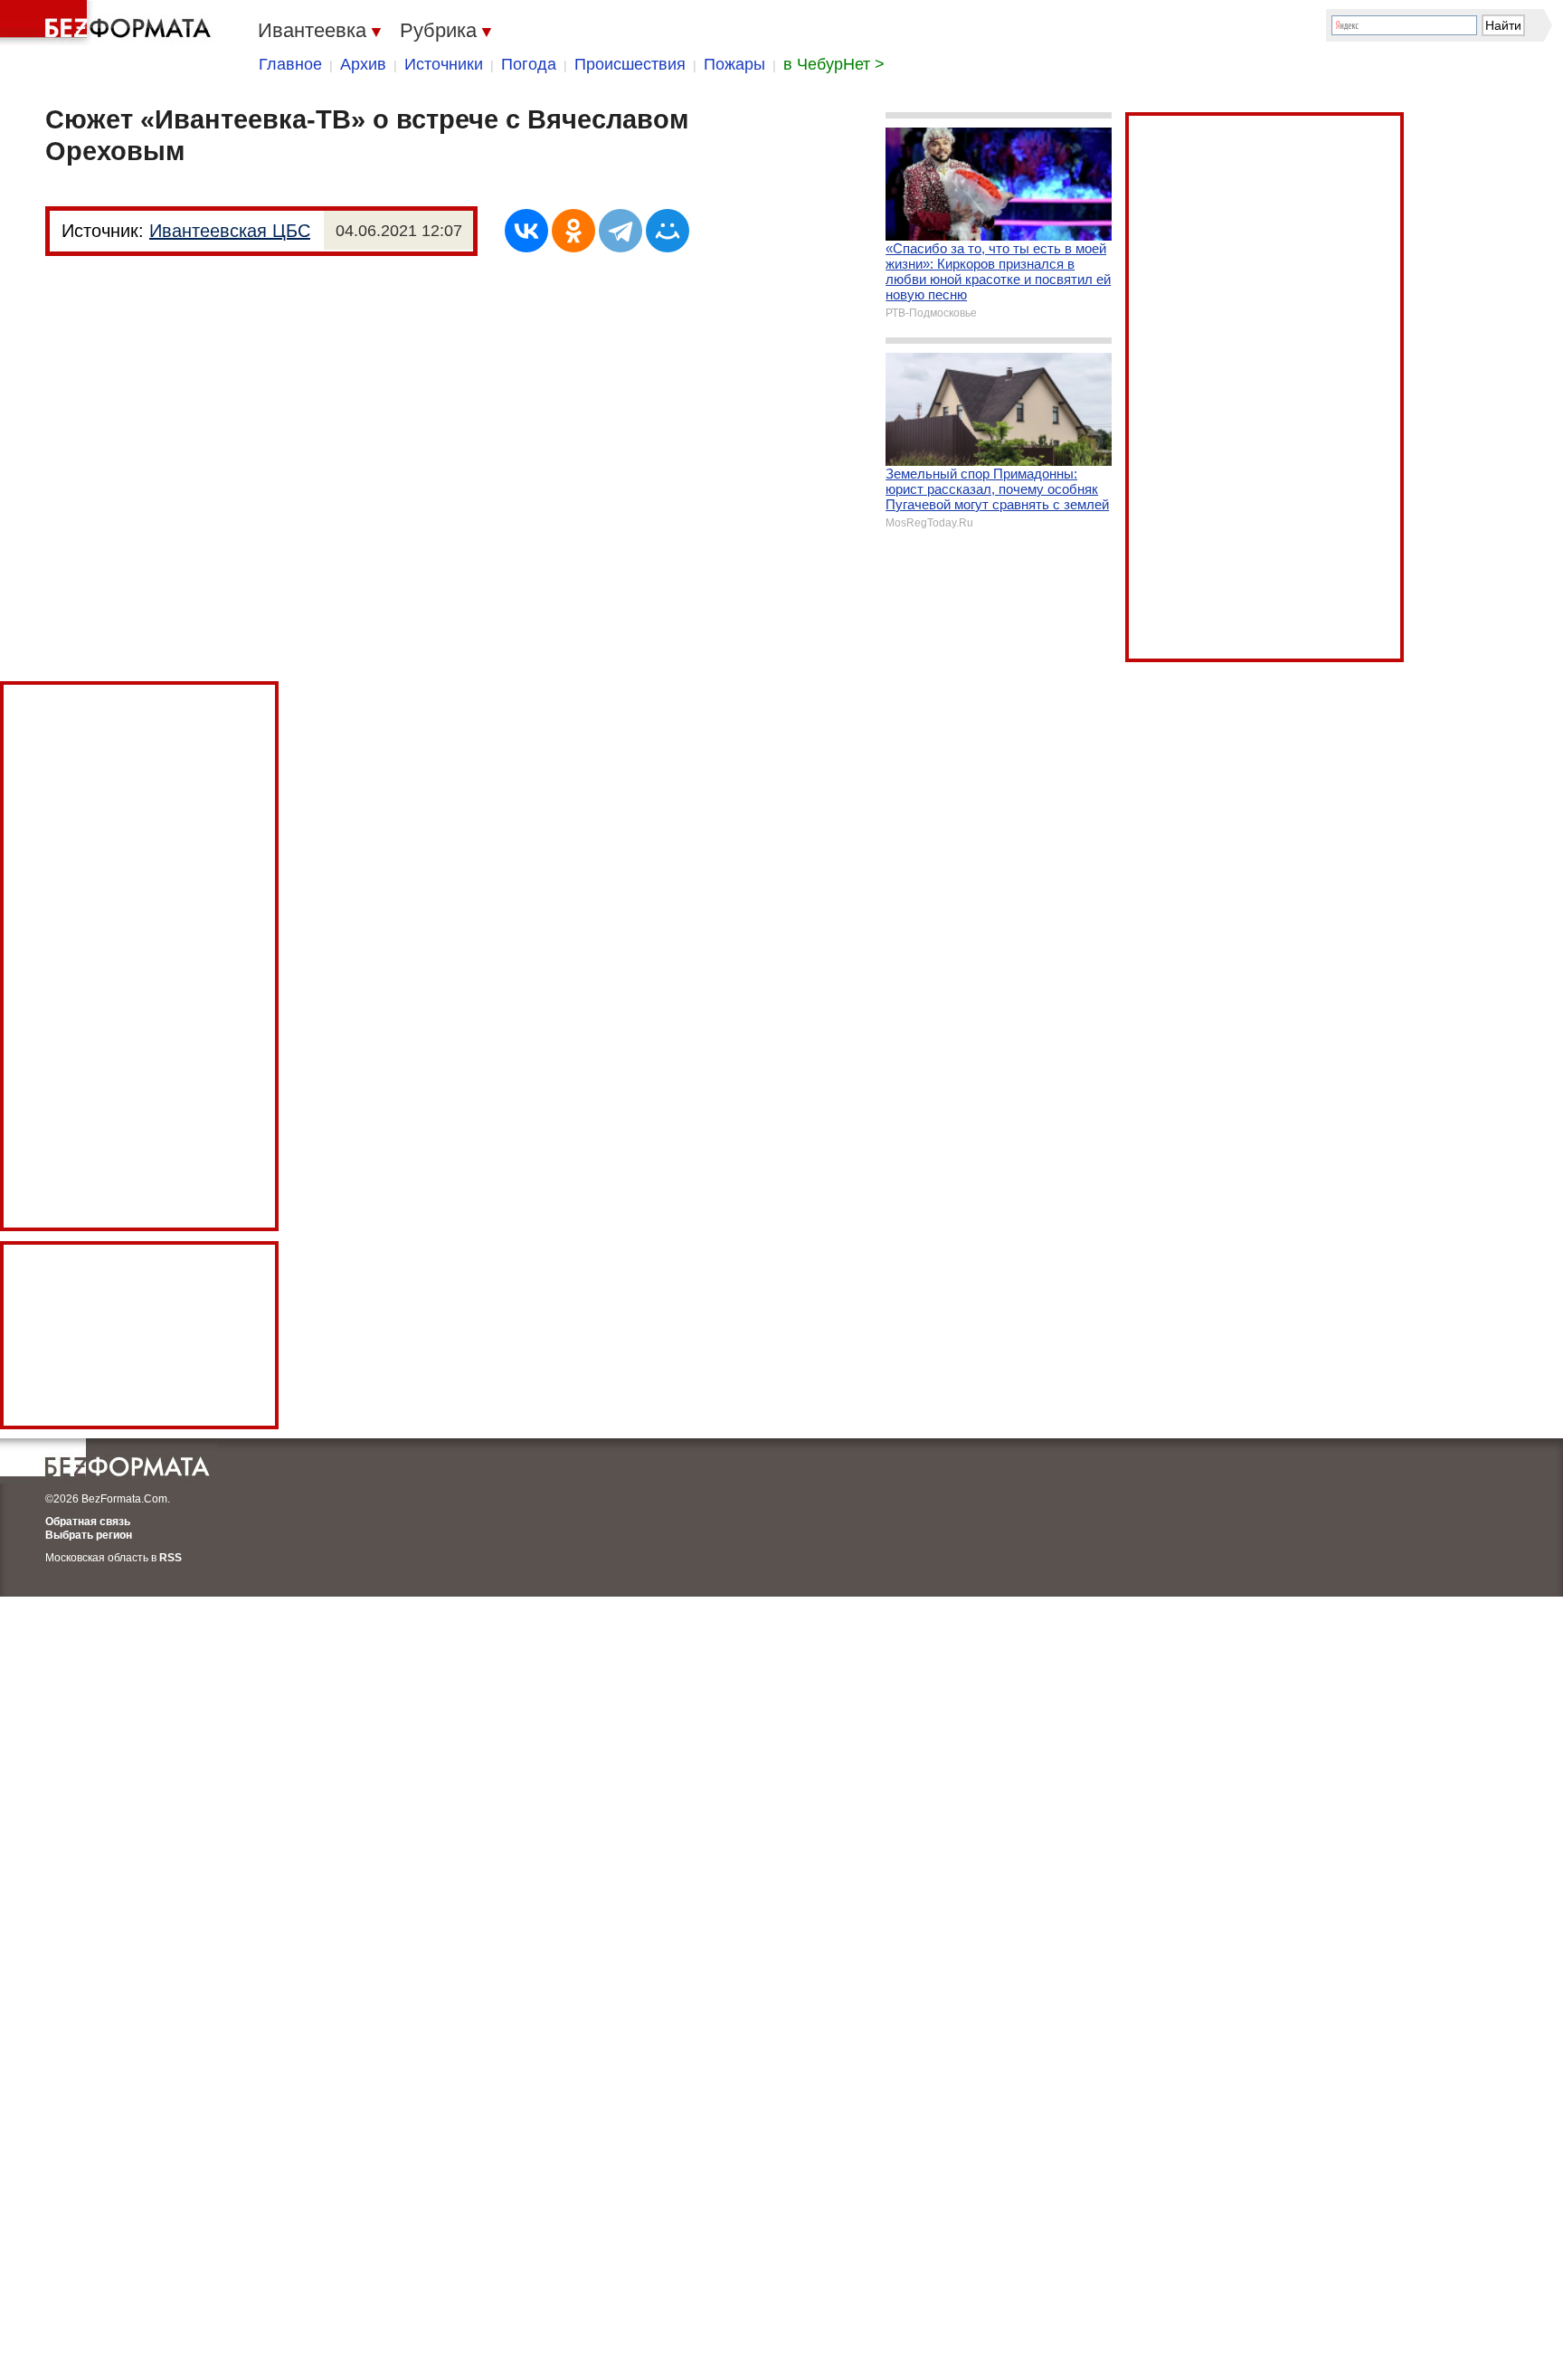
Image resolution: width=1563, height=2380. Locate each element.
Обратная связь (88, 1522)
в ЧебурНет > (834, 64)
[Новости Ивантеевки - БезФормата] (109, 23)
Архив (363, 64)
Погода (529, 64)
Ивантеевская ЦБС (230, 231)
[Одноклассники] (573, 231)
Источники (444, 64)
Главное (290, 64)
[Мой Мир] (668, 231)
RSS (171, 1558)
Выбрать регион (89, 1535)
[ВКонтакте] (526, 231)
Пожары (734, 64)
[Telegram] (620, 231)
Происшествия (630, 64)
